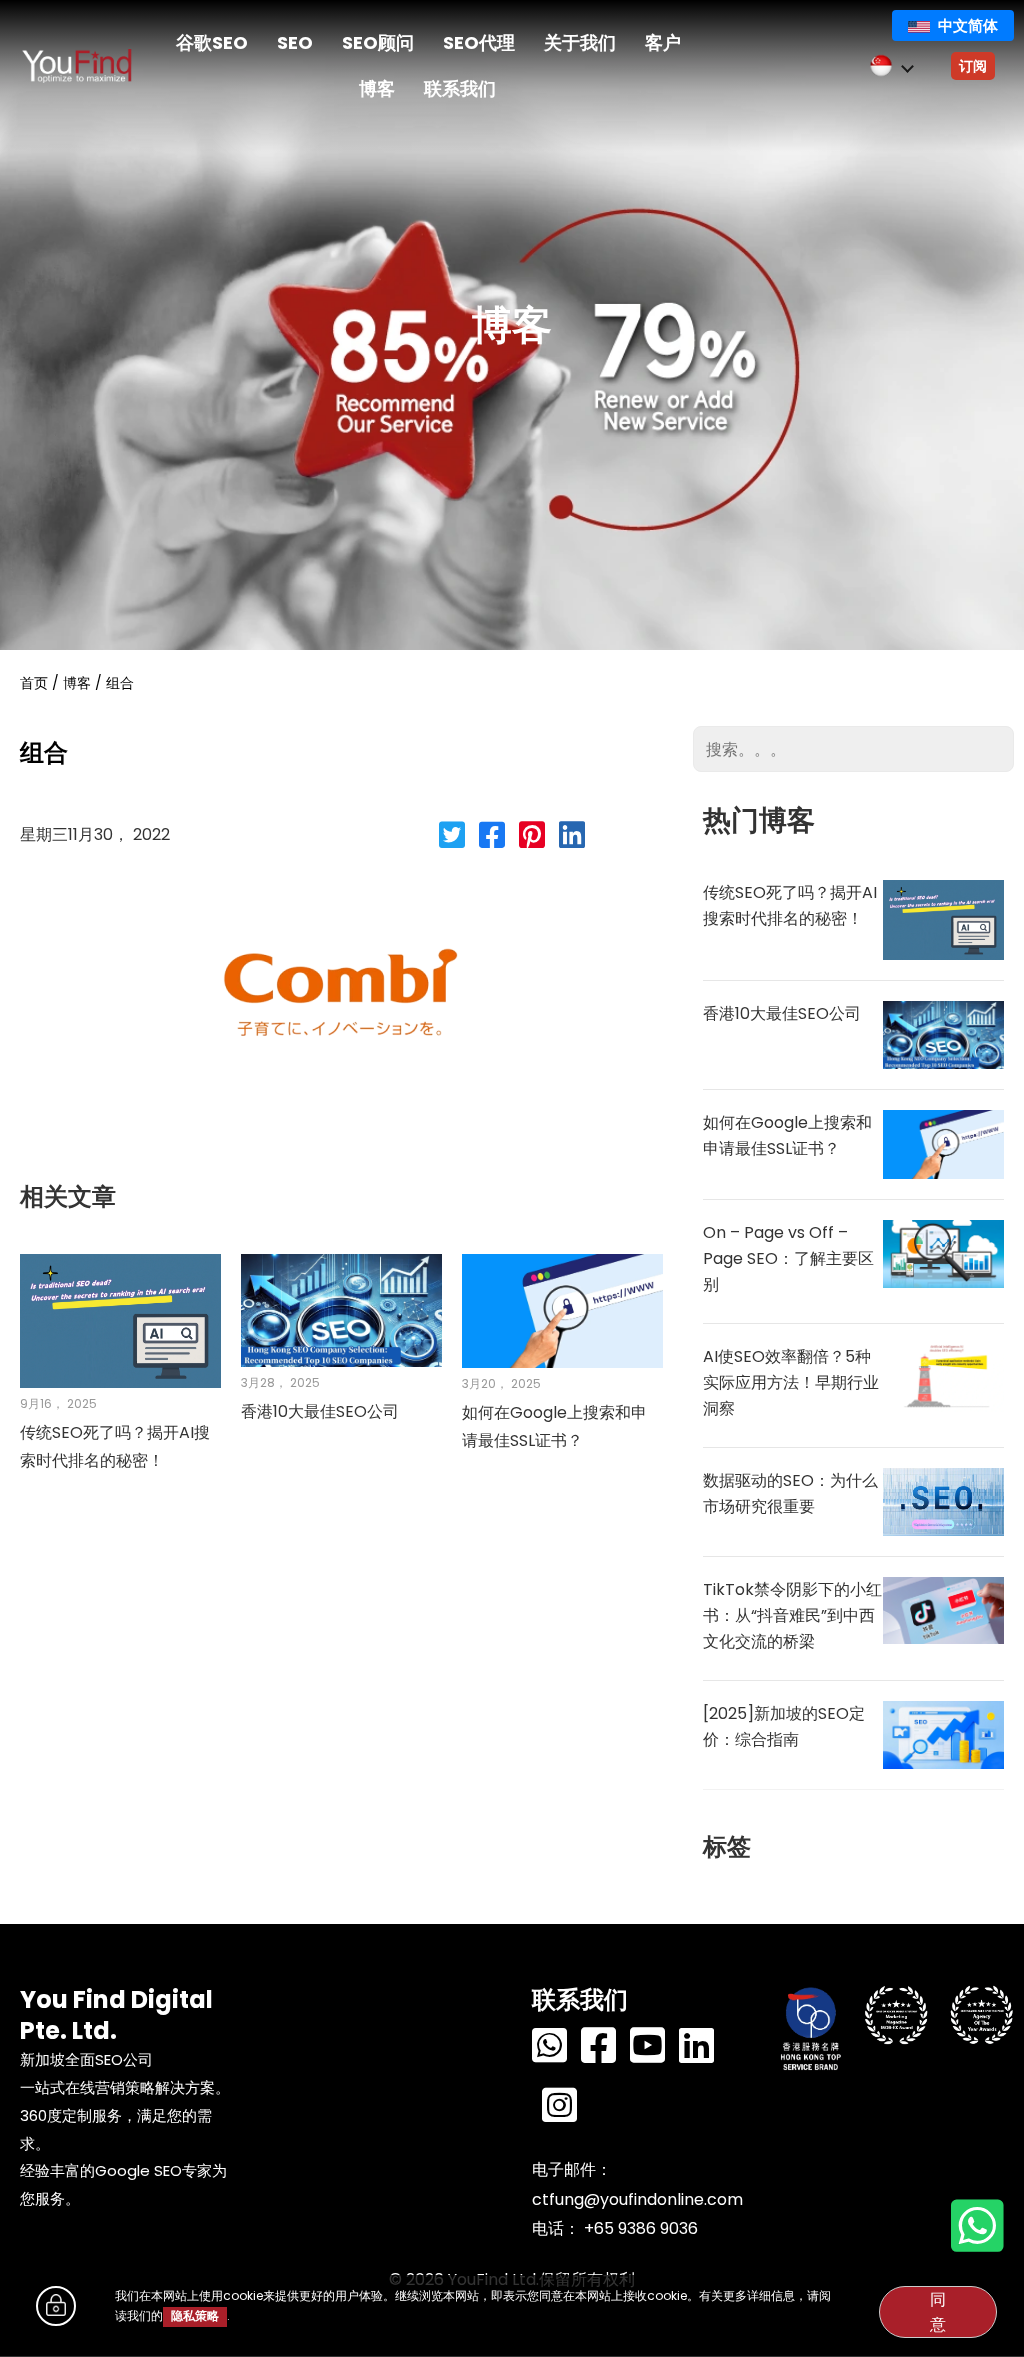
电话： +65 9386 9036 (615, 2228)
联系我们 (460, 88)
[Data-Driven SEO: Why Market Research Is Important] (943, 1500)
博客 (377, 88)
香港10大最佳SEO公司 (320, 1411)
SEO (295, 42)
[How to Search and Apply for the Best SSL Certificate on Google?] (562, 1310)
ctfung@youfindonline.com (637, 2199)
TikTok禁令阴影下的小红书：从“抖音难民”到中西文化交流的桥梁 (792, 1615)
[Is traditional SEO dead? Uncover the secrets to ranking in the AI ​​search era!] (120, 1320)
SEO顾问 (378, 42)
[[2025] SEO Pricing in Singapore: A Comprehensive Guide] (943, 1733)
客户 (663, 42)
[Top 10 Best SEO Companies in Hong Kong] (341, 1309)
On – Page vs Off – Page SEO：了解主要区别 (788, 1258)
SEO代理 (479, 42)
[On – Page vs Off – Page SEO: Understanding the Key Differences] (943, 1252)
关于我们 (580, 42)
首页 (34, 683)
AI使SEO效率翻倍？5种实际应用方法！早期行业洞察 (791, 1382)
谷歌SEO (212, 42)
